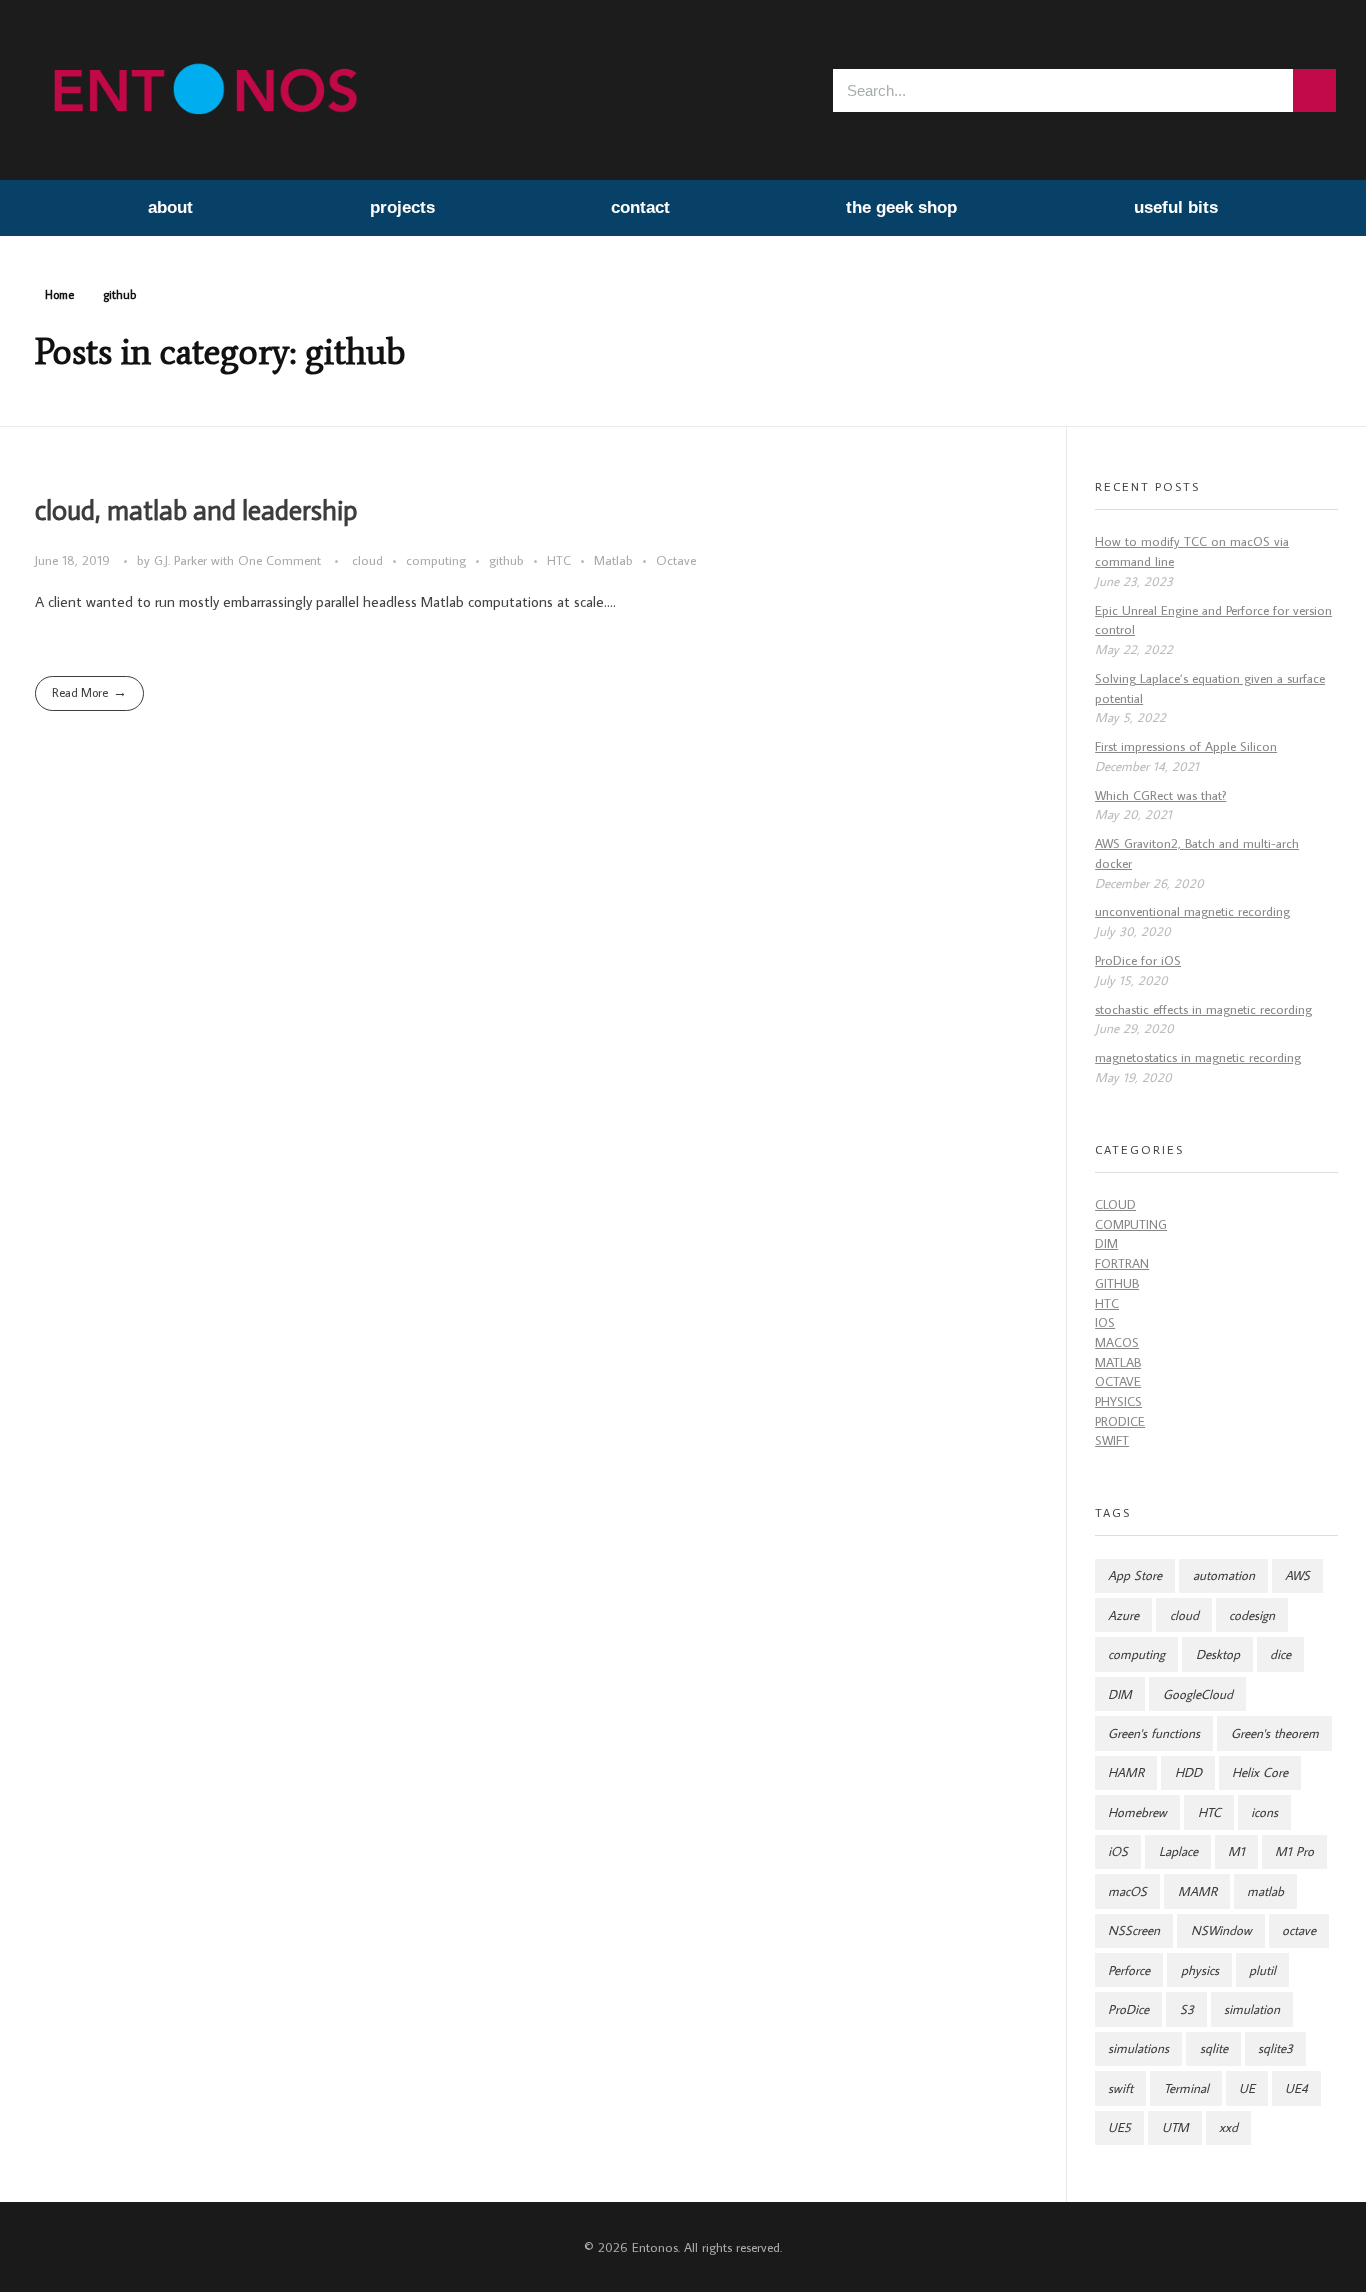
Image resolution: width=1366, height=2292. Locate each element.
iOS (1105, 1322)
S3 (1187, 2009)
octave (1299, 1930)
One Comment (279, 560)
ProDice (1120, 1421)
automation (1224, 1575)
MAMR (1197, 1891)
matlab (1265, 1891)
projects (402, 207)
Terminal (1186, 2088)
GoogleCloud (1198, 1694)
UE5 (1119, 2127)
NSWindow (1221, 1930)
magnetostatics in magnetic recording (1198, 1057)
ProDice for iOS (1138, 960)
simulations (1138, 2048)
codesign (1252, 1615)
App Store (1135, 1575)
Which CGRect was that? (1160, 795)
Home (59, 294)
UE (1247, 2088)
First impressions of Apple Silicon (1186, 746)
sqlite (1214, 2048)
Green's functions (1154, 1733)
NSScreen (1134, 1930)
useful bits (1176, 207)
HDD (1188, 1772)
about (170, 207)
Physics (1118, 1401)
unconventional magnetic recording (1192, 911)
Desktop (1218, 1654)
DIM (1106, 1243)
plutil (1262, 1970)
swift (1112, 1440)
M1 (1236, 1851)
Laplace (1178, 1851)
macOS (1117, 1342)
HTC (559, 560)
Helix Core (1260, 1772)
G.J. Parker (182, 560)
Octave (676, 560)
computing (436, 560)
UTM (1175, 2127)
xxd (1228, 2127)
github (506, 560)
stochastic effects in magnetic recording (1203, 1009)
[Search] (1314, 90)
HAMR (1126, 1772)
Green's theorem (1275, 1733)
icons (1264, 1812)
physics (1200, 1970)
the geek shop (901, 207)
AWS (1297, 1575)
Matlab (613, 560)
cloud (367, 560)
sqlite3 (1275, 2048)
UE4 (1296, 2088)
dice (1280, 1654)
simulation (1252, 2009)
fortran (1122, 1263)
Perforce (1129, 1970)
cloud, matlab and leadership (196, 511)
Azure (1123, 1615)
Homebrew (1137, 1812)
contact (640, 207)
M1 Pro (1294, 1851)
